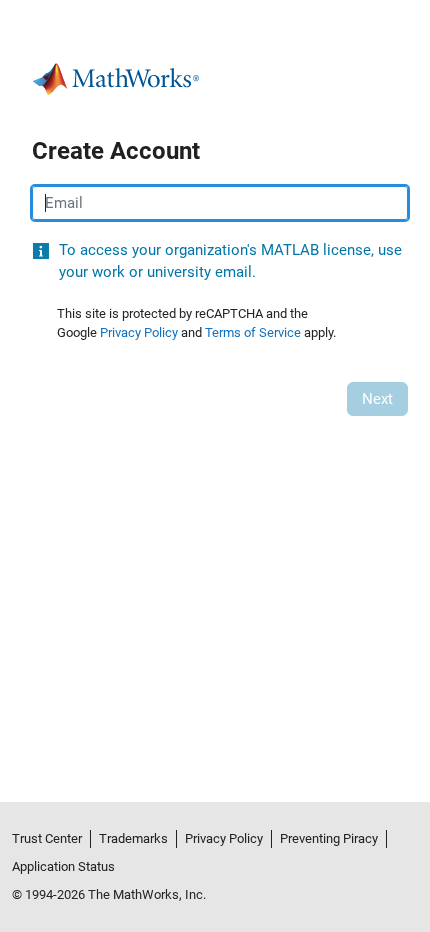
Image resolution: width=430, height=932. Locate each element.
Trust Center (47, 838)
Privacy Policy (139, 332)
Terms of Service (253, 332)
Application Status (63, 866)
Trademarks (133, 838)
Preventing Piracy (329, 838)
